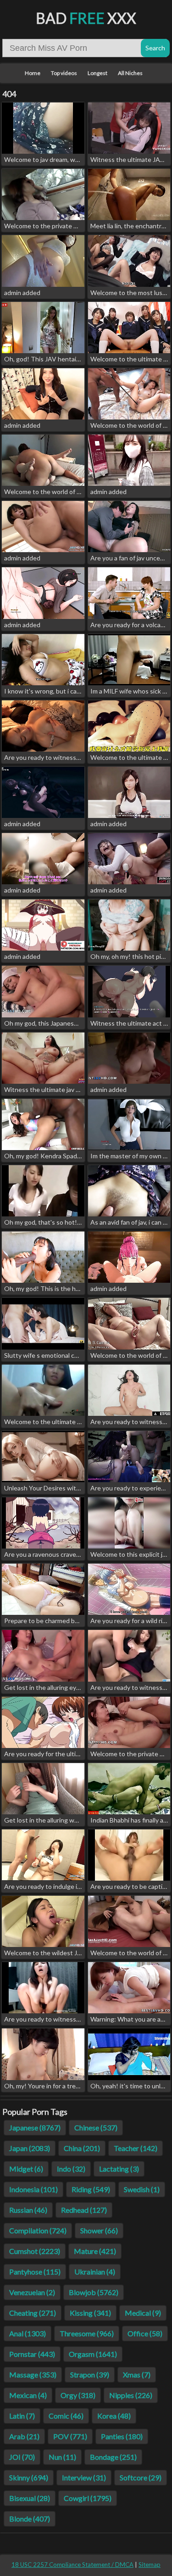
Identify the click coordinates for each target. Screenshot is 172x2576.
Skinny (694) (29, 2477)
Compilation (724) (38, 2230)
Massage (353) (33, 2374)
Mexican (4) (28, 2395)
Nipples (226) (131, 2395)
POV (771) (70, 2436)
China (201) (82, 2148)
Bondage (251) (113, 2457)
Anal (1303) (28, 2333)
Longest (97, 73)
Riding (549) (91, 2189)
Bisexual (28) (30, 2498)
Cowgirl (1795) (88, 2498)
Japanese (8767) (35, 2127)
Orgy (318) (78, 2395)
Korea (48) (114, 2416)
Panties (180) (122, 2436)
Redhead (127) (84, 2210)
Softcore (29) (141, 2477)
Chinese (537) (96, 2127)
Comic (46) (66, 2416)
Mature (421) (95, 2251)
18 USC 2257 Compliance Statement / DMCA (72, 2565)
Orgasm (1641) (93, 2354)
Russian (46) (28, 2210)
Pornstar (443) (32, 2354)
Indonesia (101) (33, 2189)
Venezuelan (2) (32, 2292)
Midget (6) (26, 2169)
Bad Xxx (86, 18)
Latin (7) (22, 2416)
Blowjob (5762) (94, 2292)
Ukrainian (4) (95, 2272)
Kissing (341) (90, 2313)
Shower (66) (99, 2230)
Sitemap (150, 2565)
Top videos (64, 73)
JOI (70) (22, 2457)
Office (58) (145, 2333)
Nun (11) (62, 2457)
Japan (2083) (30, 2148)
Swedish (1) (142, 2189)
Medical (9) (143, 2313)
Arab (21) (24, 2436)
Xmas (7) (137, 2374)
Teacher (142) (136, 2148)
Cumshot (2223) (35, 2251)
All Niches (130, 73)
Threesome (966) (87, 2333)
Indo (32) (71, 2169)
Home (33, 73)
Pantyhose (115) (35, 2272)
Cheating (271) (33, 2313)
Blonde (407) (30, 2519)
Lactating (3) (119, 2169)
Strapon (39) (90, 2374)
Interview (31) (84, 2477)
